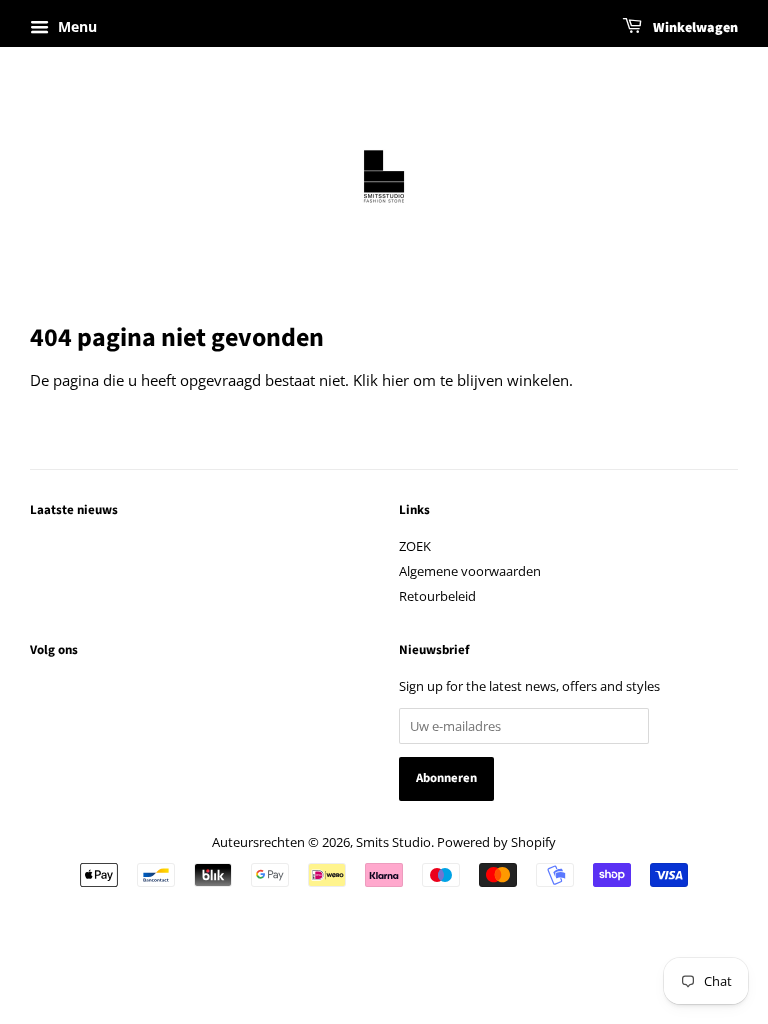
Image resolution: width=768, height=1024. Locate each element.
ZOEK (415, 546)
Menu (75, 26)
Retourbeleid (437, 596)
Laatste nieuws (74, 510)
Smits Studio (393, 842)
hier (395, 380)
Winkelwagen (694, 28)
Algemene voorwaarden (470, 571)
